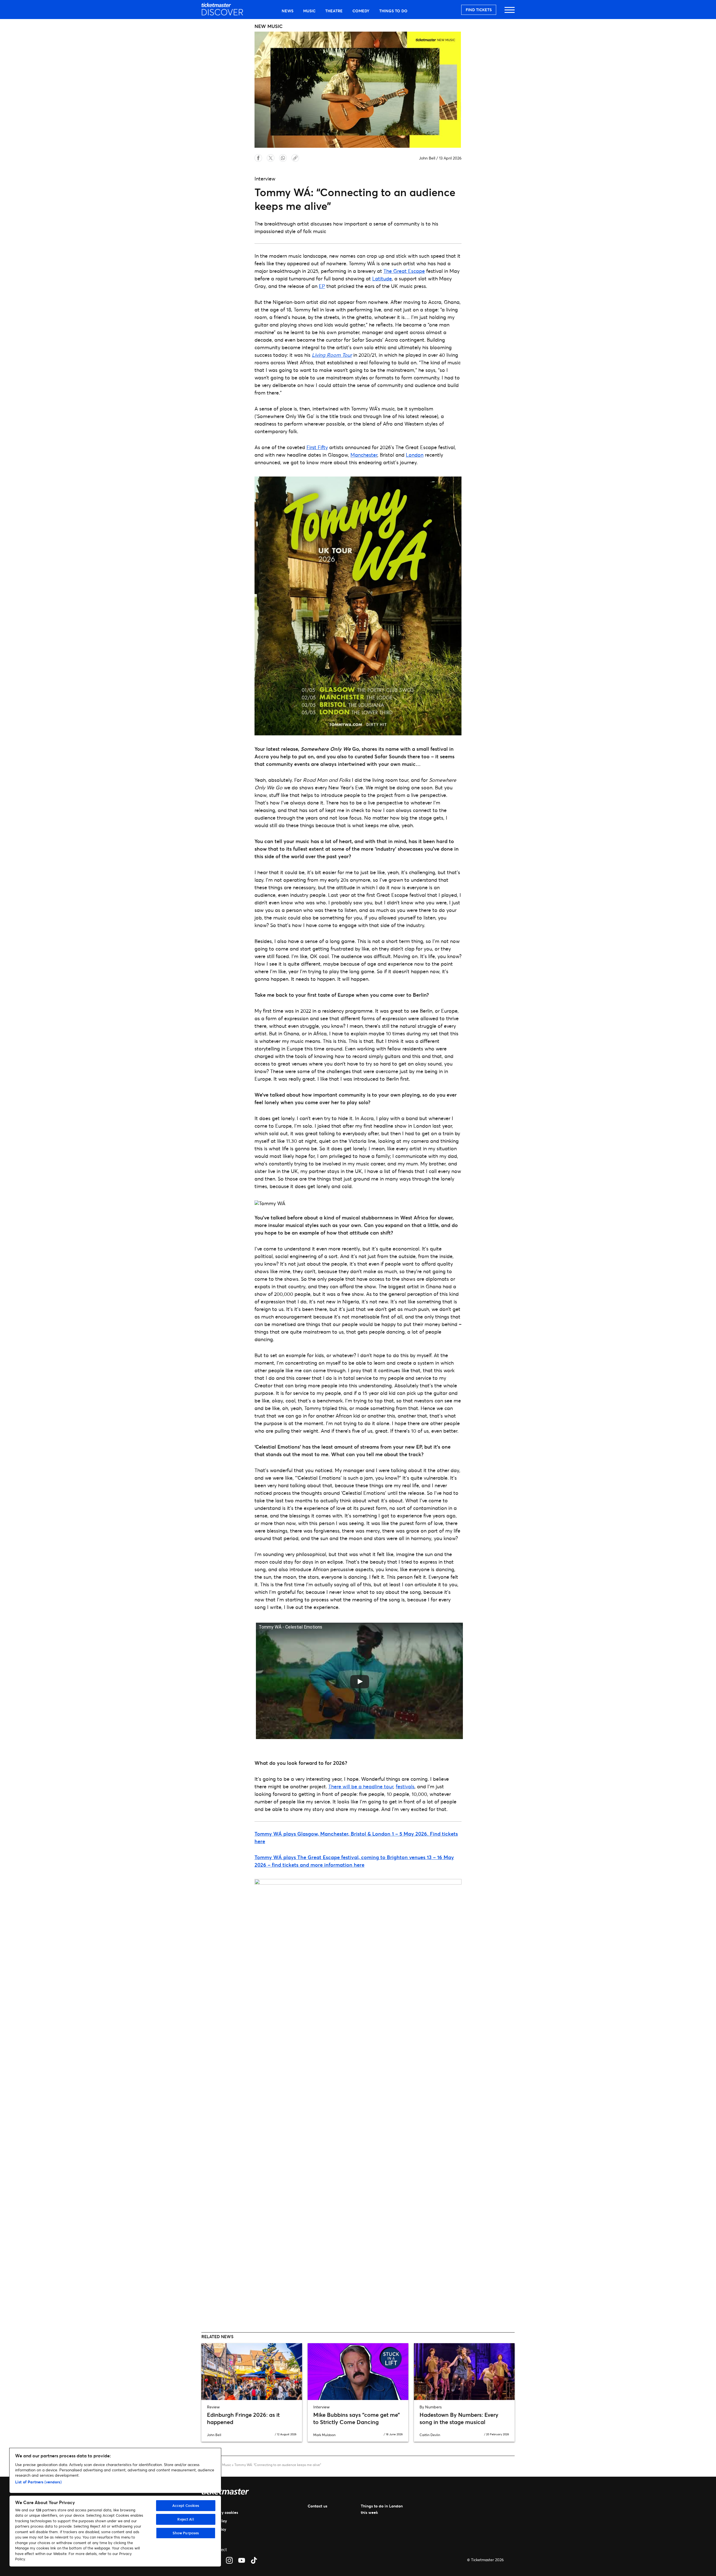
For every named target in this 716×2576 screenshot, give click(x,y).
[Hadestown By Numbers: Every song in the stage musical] (464, 2371)
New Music (223, 2465)
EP (322, 286)
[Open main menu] (510, 12)
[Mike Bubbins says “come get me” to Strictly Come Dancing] (358, 2371)
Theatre (334, 11)
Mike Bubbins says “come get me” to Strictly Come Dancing (357, 2418)
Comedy (361, 11)
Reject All (186, 2519)
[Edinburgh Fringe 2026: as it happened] (252, 2371)
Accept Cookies (186, 2505)
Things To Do (393, 11)
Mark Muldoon (324, 2435)
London (415, 455)
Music (309, 11)
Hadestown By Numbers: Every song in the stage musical (459, 2418)
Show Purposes (186, 2533)
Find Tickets (479, 10)
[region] (115, 2507)
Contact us (317, 2506)
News (288, 11)
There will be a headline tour (361, 1786)
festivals (405, 1786)
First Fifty (317, 447)
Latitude (382, 278)
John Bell (427, 158)
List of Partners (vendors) (38, 2482)
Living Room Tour (332, 355)
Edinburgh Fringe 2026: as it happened (243, 2418)
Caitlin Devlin (430, 2435)
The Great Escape (404, 271)
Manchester (364, 455)
